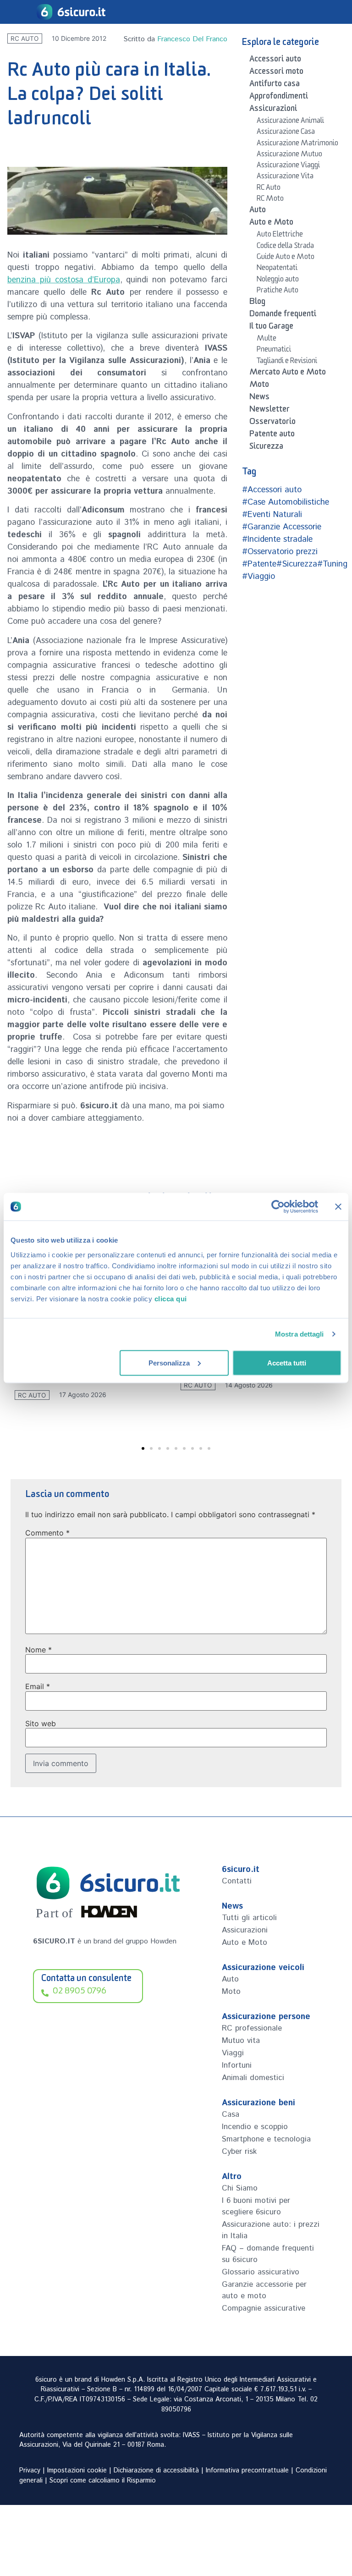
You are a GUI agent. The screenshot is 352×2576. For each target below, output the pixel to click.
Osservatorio (272, 423)
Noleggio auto (278, 281)
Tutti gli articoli (249, 1918)
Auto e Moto (271, 224)
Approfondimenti (279, 98)
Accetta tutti (287, 1362)
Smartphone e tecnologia (266, 2139)
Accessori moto (276, 73)
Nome (38, 1650)
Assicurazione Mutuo (289, 155)
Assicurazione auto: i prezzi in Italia (271, 2230)
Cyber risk (239, 2152)
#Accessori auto (272, 490)
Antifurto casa (275, 85)
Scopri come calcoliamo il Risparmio (103, 2481)
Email (38, 1686)
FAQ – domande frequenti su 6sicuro (268, 2254)
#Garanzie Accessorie (282, 527)
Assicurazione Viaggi (288, 166)
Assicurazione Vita (285, 177)
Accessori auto (275, 61)
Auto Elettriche (280, 236)
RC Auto (25, 39)
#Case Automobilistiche (286, 502)
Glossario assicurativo (261, 2272)
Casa (231, 2114)
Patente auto (272, 435)
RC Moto (270, 200)
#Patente (259, 564)
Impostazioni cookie (77, 2471)
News (259, 398)
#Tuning (332, 564)
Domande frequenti (283, 315)
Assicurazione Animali (290, 122)
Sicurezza (266, 448)
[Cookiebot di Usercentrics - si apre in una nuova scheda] (278, 1207)
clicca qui (171, 1298)
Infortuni (237, 2065)
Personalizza (169, 1362)
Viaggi (233, 2053)
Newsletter (269, 411)
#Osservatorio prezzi (280, 552)
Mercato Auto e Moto (288, 374)
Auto (258, 211)
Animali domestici (253, 2078)
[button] (143, 1448)
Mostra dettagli (300, 1334)
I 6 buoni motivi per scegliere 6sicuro (256, 2206)
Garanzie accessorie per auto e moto (264, 2290)
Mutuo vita (241, 2041)
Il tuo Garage (271, 328)
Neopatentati (277, 269)
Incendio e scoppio (255, 2127)
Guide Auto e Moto (286, 258)
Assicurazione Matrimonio (297, 144)
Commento (47, 1533)
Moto (259, 386)
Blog (257, 303)
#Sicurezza (297, 564)
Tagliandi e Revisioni (287, 362)
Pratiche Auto (278, 292)
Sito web (41, 1723)
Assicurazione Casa (286, 133)
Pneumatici (274, 351)
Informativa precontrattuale (247, 2471)
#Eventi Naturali (272, 515)
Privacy (30, 2471)
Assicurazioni (273, 110)
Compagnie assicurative (264, 2308)
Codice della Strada (285, 247)
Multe (267, 340)
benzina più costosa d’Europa (64, 280)
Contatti (237, 1881)
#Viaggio (258, 577)
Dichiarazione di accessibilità (156, 2471)
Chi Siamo (240, 2188)
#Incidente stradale (277, 539)
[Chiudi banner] (338, 1207)
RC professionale (252, 2028)
